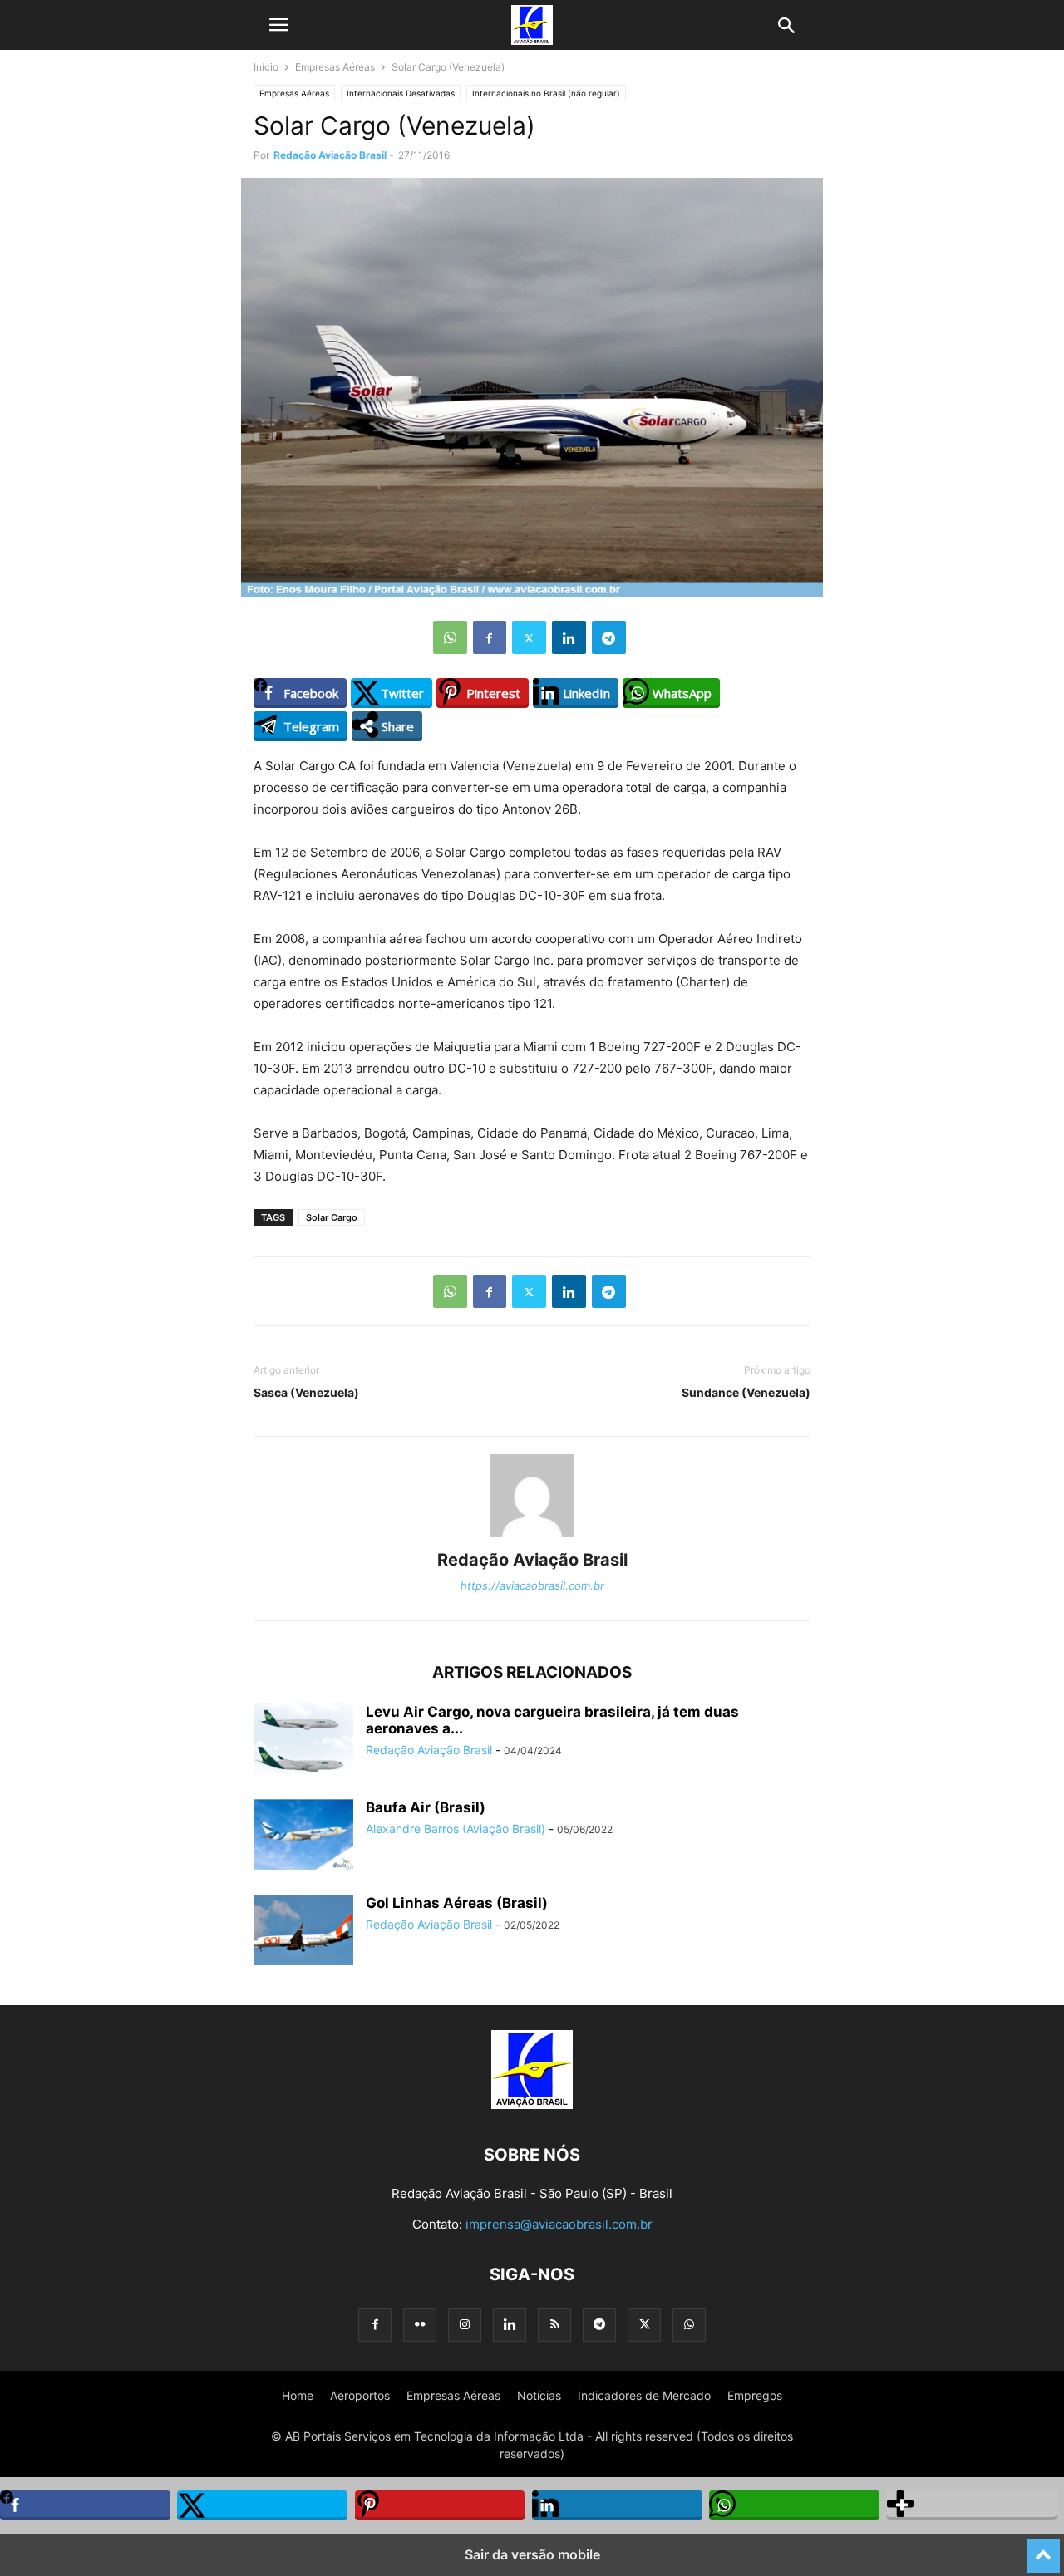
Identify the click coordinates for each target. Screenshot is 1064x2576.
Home (298, 2395)
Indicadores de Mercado (644, 2395)
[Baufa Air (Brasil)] (303, 1836)
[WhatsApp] (450, 637)
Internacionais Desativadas (401, 93)
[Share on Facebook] (85, 2505)
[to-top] (1043, 2549)
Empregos (755, 2395)
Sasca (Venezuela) (306, 1392)
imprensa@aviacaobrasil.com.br (559, 2224)
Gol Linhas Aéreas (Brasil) (457, 1903)
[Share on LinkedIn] (617, 2505)
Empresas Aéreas (335, 67)
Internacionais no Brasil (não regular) (546, 93)
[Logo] (532, 2104)
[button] (278, 25)
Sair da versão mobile (532, 2554)
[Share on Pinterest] (440, 2505)
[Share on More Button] (972, 2505)
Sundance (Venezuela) (746, 1392)
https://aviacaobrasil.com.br (532, 1585)
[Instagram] (465, 2325)
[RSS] (554, 2325)
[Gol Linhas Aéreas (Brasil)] (303, 1932)
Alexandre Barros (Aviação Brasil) (456, 1829)
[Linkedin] (569, 637)
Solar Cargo (332, 1217)
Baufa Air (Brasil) (426, 1807)
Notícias (539, 2395)
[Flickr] (420, 2325)
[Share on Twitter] (262, 2505)
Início (266, 67)
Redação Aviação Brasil (330, 155)
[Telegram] (609, 637)
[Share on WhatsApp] (794, 2505)
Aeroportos (360, 2395)
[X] (529, 637)
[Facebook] (490, 637)
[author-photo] (532, 1537)
